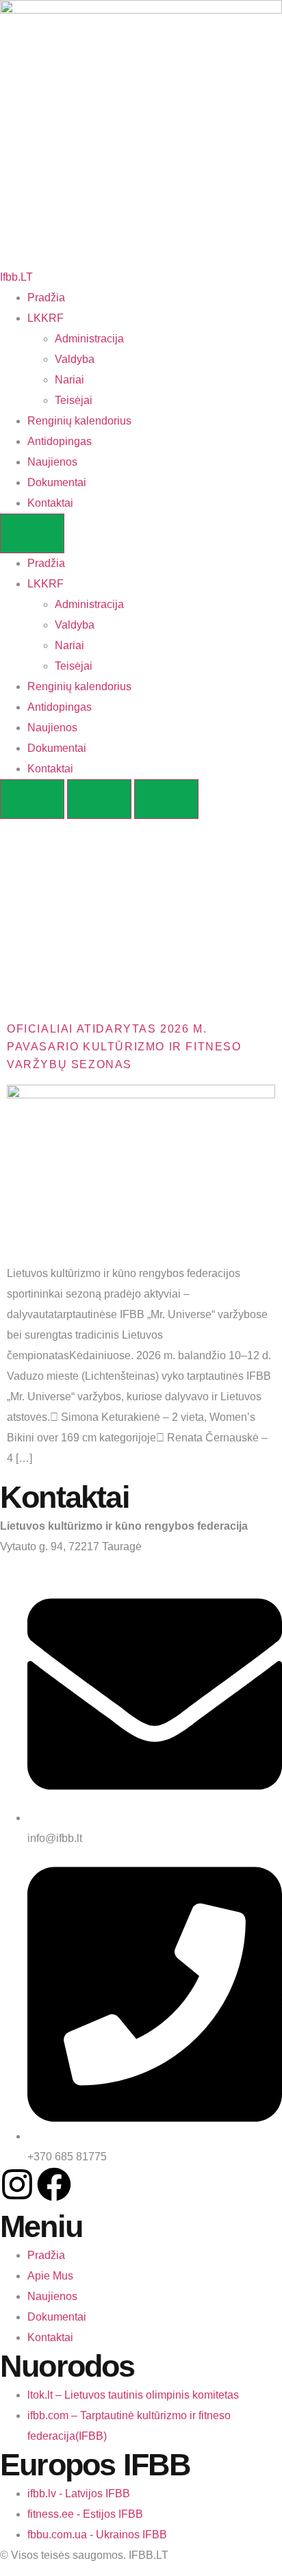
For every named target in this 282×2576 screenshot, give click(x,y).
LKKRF (46, 318)
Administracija (89, 339)
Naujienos (52, 462)
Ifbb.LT (16, 277)
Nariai (69, 380)
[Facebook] (54, 2184)
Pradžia (46, 298)
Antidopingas (60, 441)
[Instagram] (17, 2184)
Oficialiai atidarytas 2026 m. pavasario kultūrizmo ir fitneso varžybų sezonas (124, 1047)
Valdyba (75, 359)
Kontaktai (50, 503)
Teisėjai (74, 400)
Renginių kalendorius (79, 421)
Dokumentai (57, 482)
